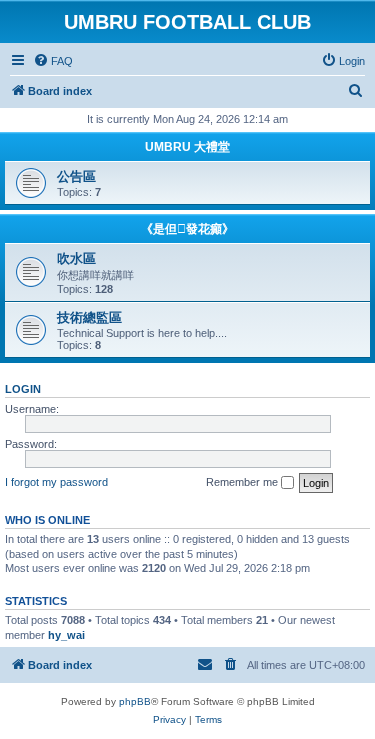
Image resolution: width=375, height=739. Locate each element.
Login (23, 389)
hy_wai (66, 635)
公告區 (76, 176)
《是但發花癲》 (187, 229)
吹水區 (76, 258)
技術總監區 (89, 317)
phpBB (135, 701)
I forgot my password (56, 482)
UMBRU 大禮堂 (187, 147)
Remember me (243, 482)
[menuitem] (53, 61)
